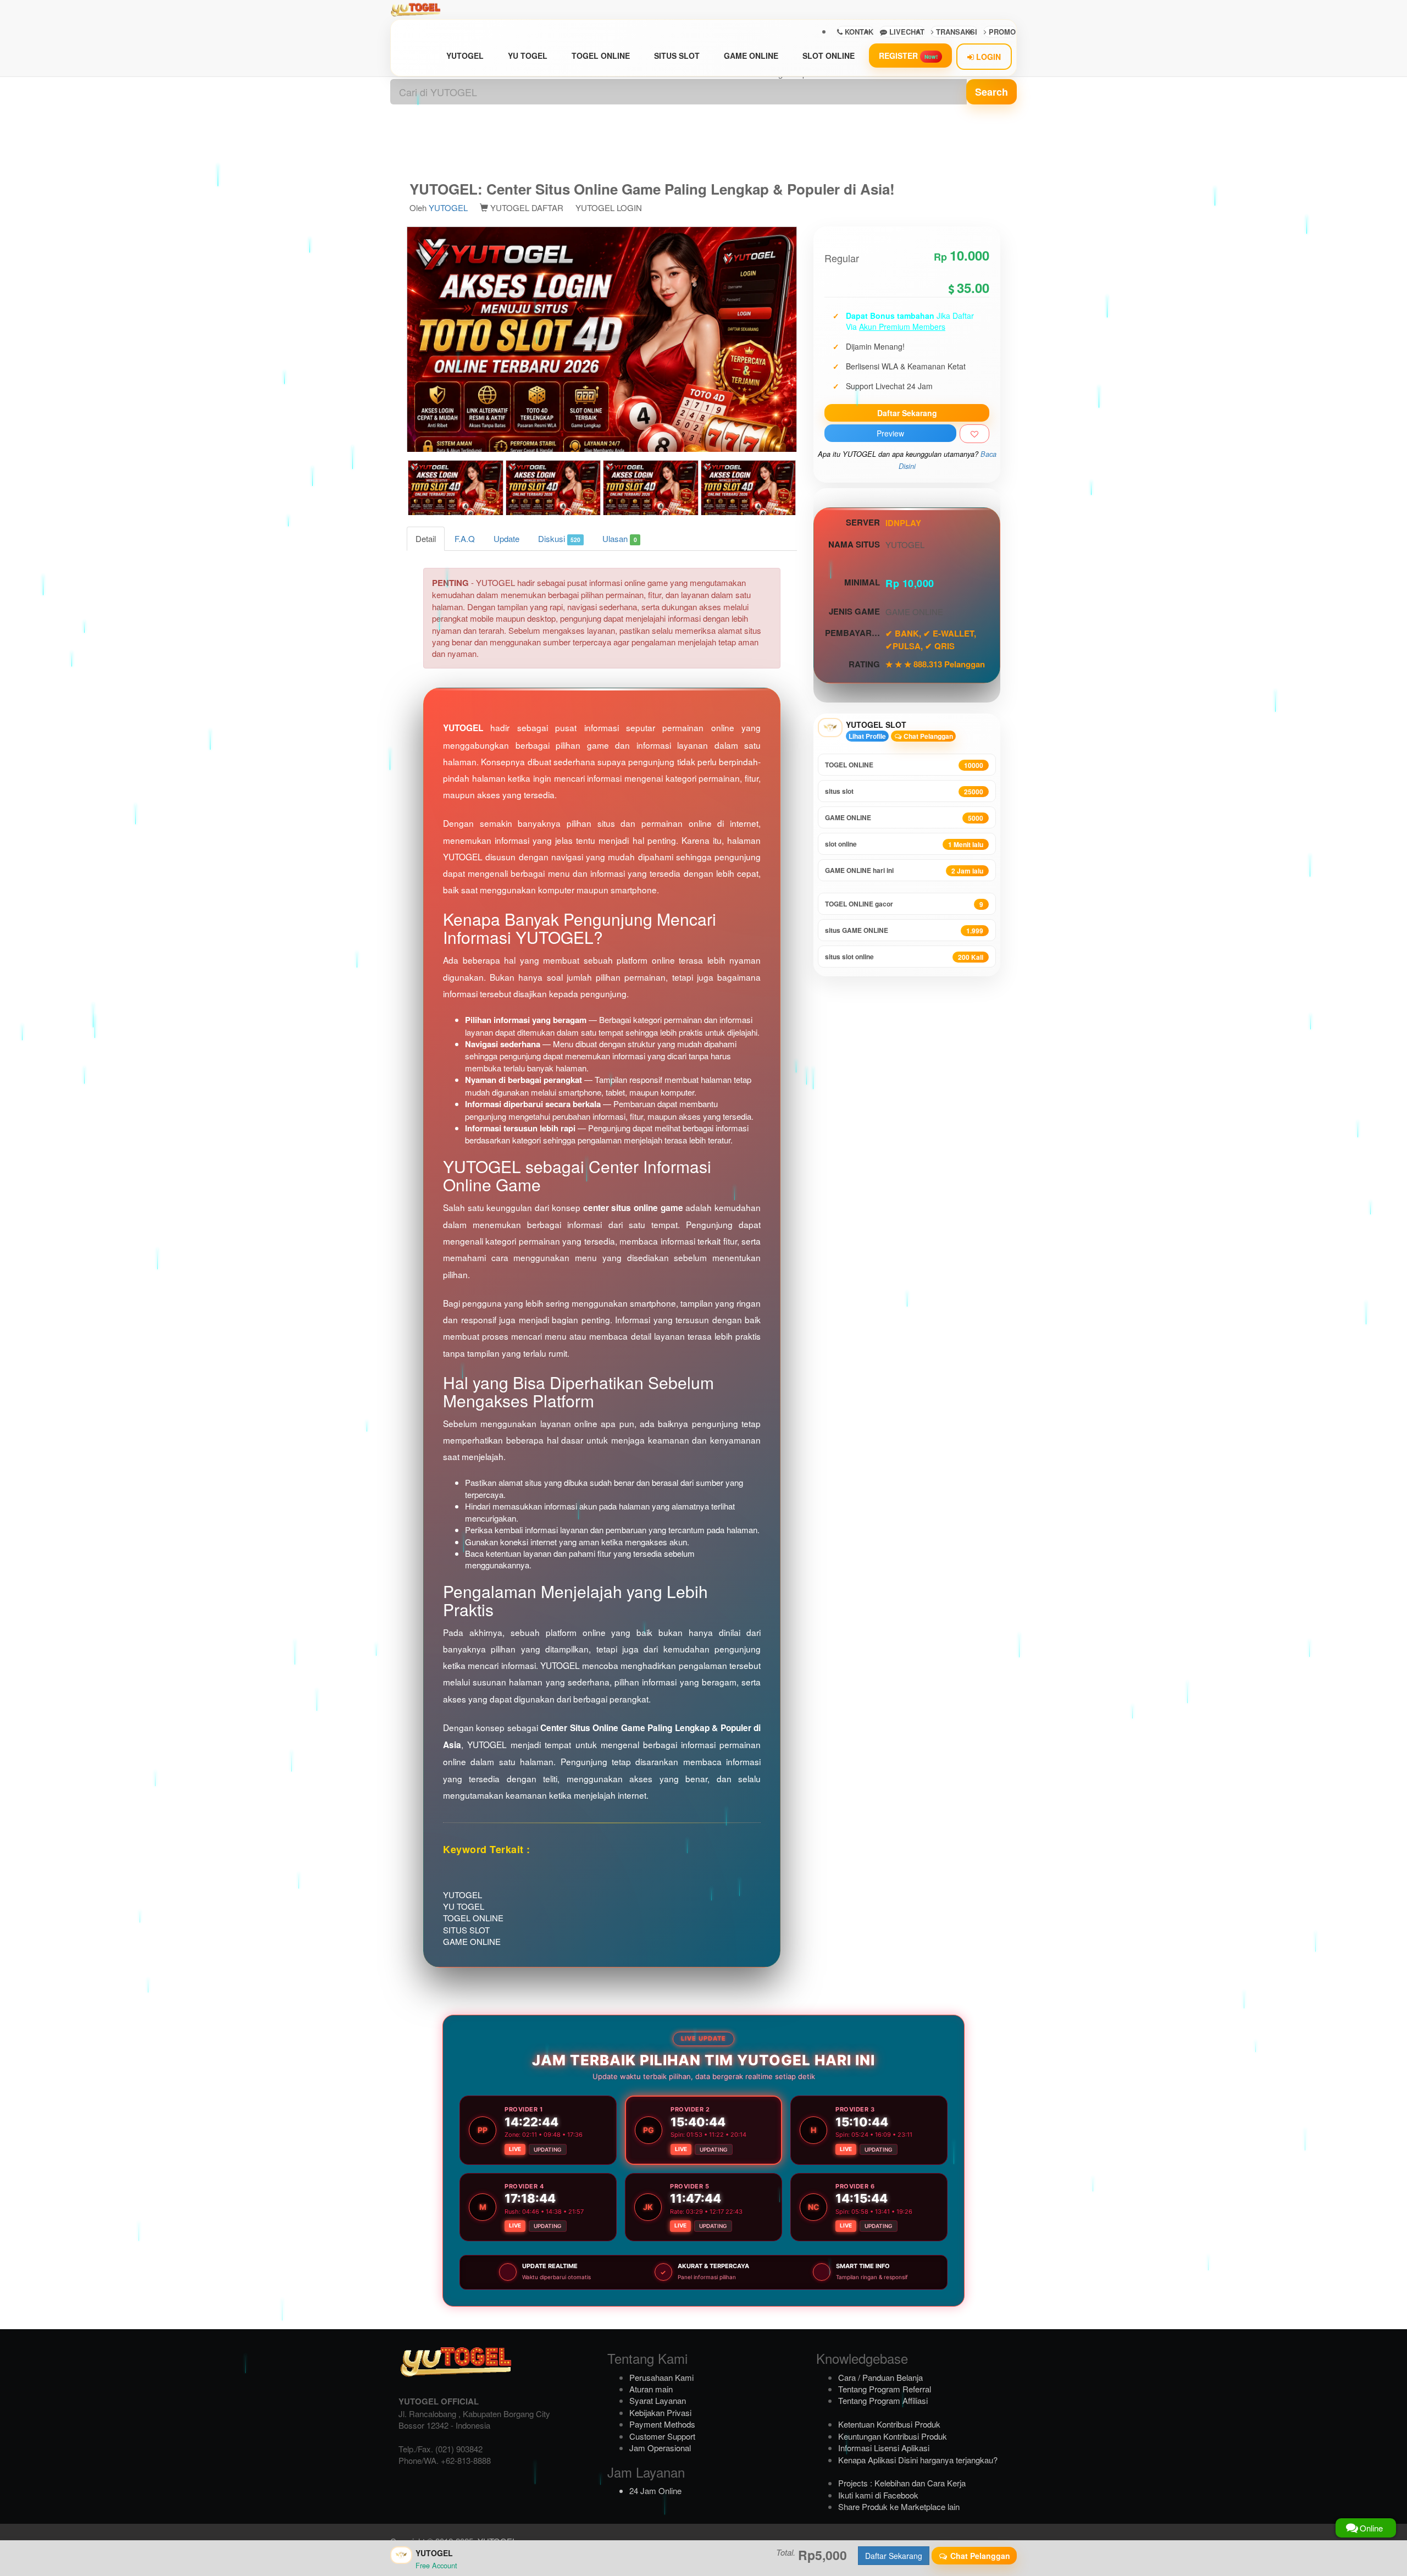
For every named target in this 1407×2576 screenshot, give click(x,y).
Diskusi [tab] (559, 538)
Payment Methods (662, 2424)
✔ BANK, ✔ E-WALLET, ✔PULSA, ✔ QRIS (931, 639)
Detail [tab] (426, 538)
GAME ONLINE (751, 56)
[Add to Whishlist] (974, 434)
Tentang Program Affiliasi (883, 2400)
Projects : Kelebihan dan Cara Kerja (902, 2483)
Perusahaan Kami (661, 2377)
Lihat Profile (867, 736)
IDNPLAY (903, 523)
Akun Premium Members (902, 327)
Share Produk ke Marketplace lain (899, 2506)
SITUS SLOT (677, 56)
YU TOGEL (528, 56)
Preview (890, 433)
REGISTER (908, 56)
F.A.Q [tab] (465, 538)
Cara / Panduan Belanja (880, 2377)
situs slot (904, 791)
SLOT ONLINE (829, 56)
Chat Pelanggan (927, 736)
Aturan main (651, 2389)
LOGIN (987, 57)
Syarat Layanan (658, 2400)
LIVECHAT (906, 32)
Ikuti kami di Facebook (878, 2495)
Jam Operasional (660, 2448)
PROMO (1001, 32)
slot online (904, 844)
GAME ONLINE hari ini (904, 870)
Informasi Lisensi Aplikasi (884, 2448)
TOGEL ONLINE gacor (904, 904)
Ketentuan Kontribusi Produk (889, 2424)
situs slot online (904, 957)
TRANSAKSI (955, 32)
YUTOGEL (465, 56)
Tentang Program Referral (885, 2389)
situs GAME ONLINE (904, 930)
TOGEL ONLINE (601, 56)
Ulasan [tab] (619, 538)
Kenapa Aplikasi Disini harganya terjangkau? (918, 2460)
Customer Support (662, 2436)
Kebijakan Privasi (660, 2412)
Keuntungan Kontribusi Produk (893, 2436)
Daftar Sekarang (907, 413)
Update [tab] (506, 538)
